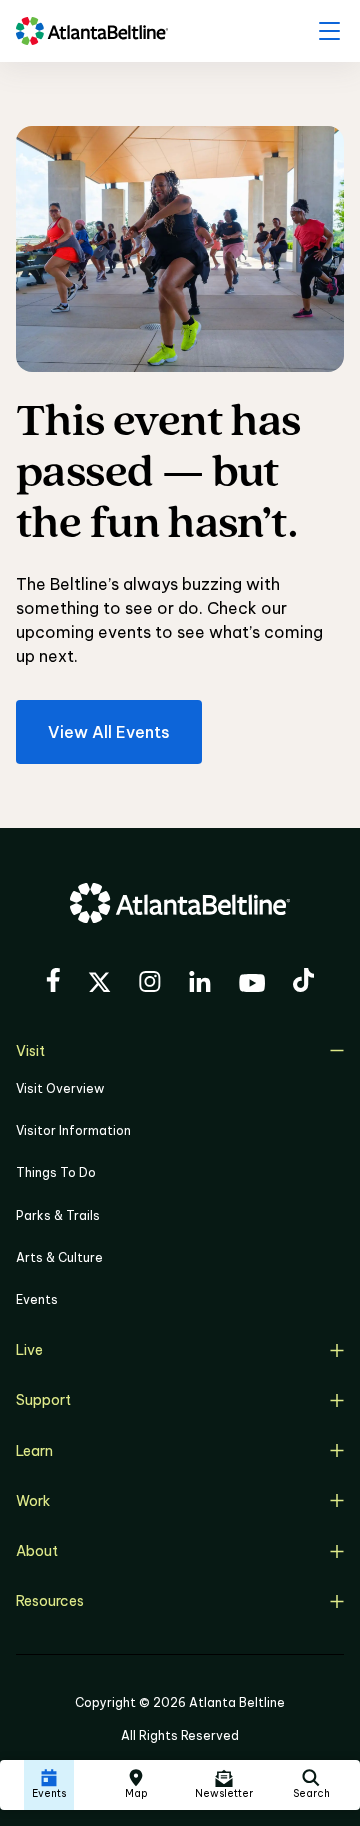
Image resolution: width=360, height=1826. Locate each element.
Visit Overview (60, 1088)
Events (37, 1299)
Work (33, 1501)
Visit (30, 1051)
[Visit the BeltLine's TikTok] (303, 983)
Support (43, 1400)
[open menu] (329, 31)
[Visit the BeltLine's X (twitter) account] (99, 985)
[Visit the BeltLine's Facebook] (53, 983)
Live (29, 1350)
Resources (50, 1601)
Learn (34, 1451)
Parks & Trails (58, 1215)
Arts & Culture (59, 1257)
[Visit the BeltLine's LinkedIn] (200, 984)
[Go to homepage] (92, 31)
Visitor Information (73, 1130)
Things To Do (56, 1172)
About (37, 1551)
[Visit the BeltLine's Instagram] (150, 984)
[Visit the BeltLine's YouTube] (252, 986)
